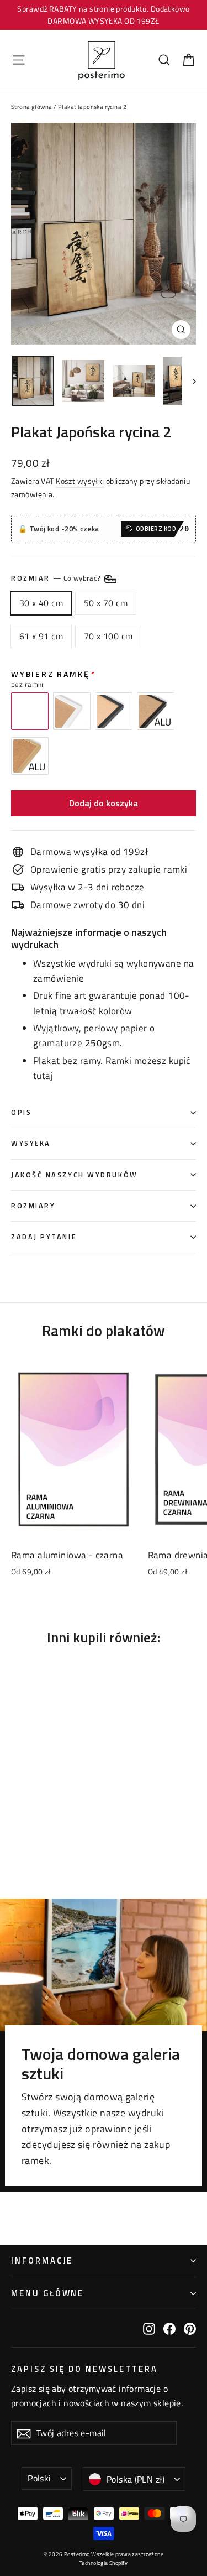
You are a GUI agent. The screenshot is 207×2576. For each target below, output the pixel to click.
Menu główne (47, 2293)
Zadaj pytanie (44, 1237)
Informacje (42, 2260)
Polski (39, 2478)
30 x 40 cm (41, 603)
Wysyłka (31, 1143)
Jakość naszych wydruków (75, 1175)
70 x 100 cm (108, 636)
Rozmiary (33, 1206)
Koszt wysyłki (80, 481)
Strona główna (32, 107)
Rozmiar (57, 578)
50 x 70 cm (106, 603)
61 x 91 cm (41, 636)
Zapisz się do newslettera (84, 2368)
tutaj (43, 1076)
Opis (21, 1112)
